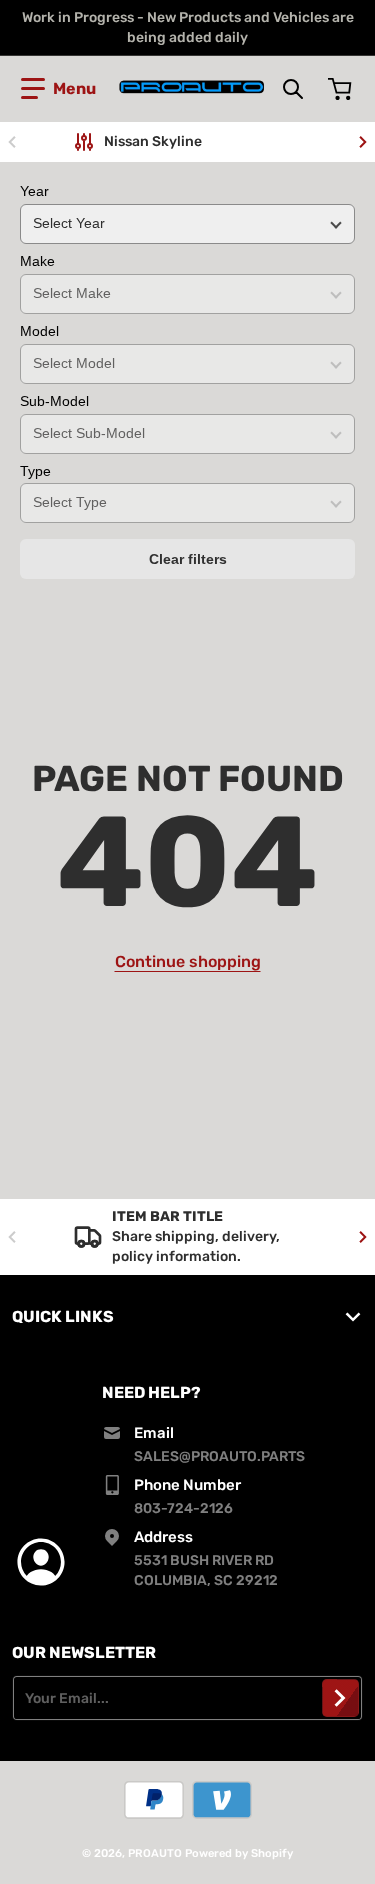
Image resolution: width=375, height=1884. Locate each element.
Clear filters (188, 559)
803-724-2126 (183, 1508)
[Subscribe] (340, 1698)
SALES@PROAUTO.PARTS (219, 1456)
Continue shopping (188, 961)
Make (37, 261)
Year (34, 191)
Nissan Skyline (153, 141)
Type (35, 471)
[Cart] (342, 89)
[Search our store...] (293, 89)
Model (39, 331)
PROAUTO (155, 1853)
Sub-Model (54, 401)
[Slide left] (12, 142)
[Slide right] (363, 142)
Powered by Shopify (239, 1853)
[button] (58, 89)
